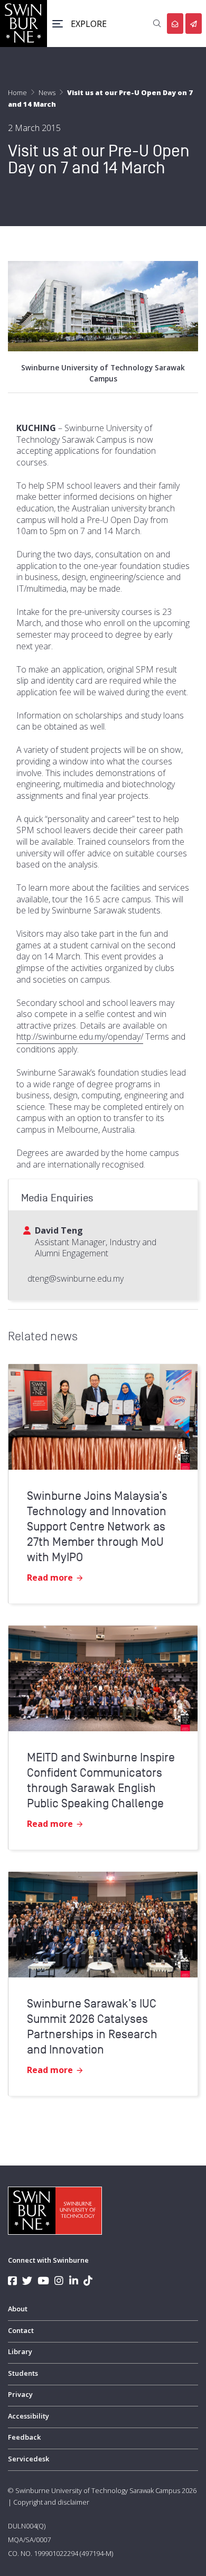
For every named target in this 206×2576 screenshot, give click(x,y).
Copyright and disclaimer (51, 2502)
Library (20, 2351)
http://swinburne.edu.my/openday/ (80, 1037)
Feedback (24, 2437)
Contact (21, 2330)
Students (23, 2373)
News (47, 92)
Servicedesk (29, 2459)
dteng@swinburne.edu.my (76, 1278)
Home (17, 92)
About (18, 2309)
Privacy (20, 2394)
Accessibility (29, 2416)
